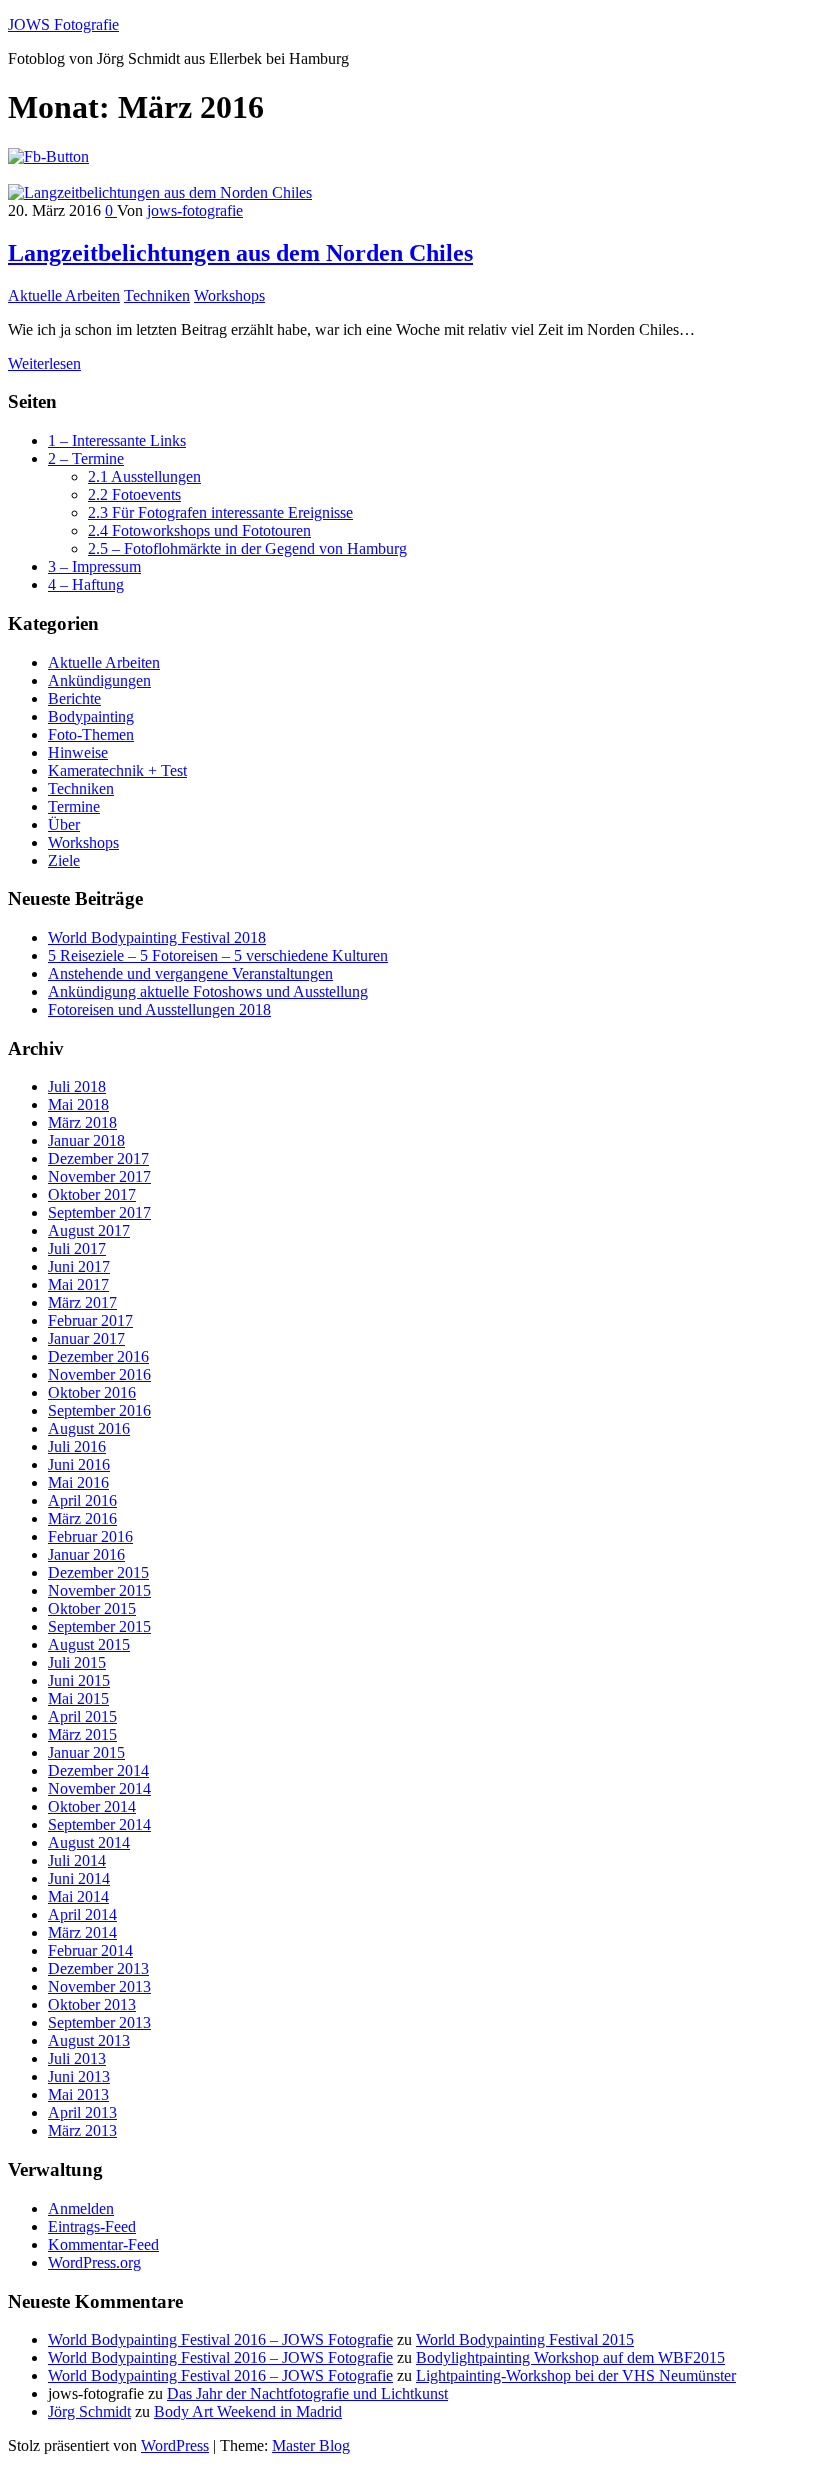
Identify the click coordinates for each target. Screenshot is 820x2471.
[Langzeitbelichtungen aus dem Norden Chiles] (160, 192)
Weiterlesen (44, 363)
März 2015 (82, 1734)
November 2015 (99, 1590)
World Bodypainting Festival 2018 (157, 937)
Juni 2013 (79, 2076)
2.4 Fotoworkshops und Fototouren (199, 530)
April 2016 (82, 1500)
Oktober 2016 (92, 1392)
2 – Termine (86, 458)
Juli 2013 (77, 2058)
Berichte (74, 698)
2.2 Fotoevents (134, 494)
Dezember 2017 (98, 1158)
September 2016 (99, 1410)
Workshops (229, 295)
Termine (74, 806)
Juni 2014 (79, 1878)
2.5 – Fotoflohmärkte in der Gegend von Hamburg (247, 548)
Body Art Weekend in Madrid (248, 2411)
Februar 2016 (90, 1536)
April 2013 (82, 2112)
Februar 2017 (90, 1320)
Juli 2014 (77, 1860)
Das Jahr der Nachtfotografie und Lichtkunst (307, 2393)
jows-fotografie (195, 210)
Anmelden (81, 2208)
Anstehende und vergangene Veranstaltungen (190, 973)
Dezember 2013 (98, 1968)
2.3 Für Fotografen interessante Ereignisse (220, 512)
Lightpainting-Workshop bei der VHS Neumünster (576, 2375)
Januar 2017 (86, 1338)
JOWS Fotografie (63, 24)
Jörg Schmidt (89, 2411)
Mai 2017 (78, 1284)
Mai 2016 (78, 1482)
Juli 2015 (77, 1662)
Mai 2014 (78, 1896)
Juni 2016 (79, 1464)
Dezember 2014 (98, 1770)
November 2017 (99, 1176)
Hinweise (78, 752)
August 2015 (89, 1644)
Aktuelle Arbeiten (64, 295)
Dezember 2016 (98, 1356)
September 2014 (99, 1824)
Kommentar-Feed (103, 2244)
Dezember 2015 (98, 1572)
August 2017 (89, 1230)
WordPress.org (94, 2262)
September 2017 (99, 1212)
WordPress (175, 2445)
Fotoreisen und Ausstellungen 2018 (159, 1009)
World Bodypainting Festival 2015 (525, 2339)
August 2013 (89, 2040)
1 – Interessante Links (117, 440)
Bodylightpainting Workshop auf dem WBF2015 (570, 2357)
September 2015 (99, 1626)
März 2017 (82, 1302)
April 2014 (82, 1914)
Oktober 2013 (92, 2004)
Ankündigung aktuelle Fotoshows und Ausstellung (208, 991)
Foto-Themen (91, 734)
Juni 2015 (79, 1680)
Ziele (64, 860)
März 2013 (82, 2130)
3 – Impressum (94, 566)
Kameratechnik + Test (117, 770)
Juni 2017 (79, 1266)
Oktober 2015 (92, 1608)
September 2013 (99, 2022)
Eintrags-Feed (92, 2226)
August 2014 (89, 1842)
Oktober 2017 (92, 1194)
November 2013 (99, 1986)
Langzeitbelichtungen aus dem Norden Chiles (240, 253)
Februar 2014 (90, 1950)
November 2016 (99, 1374)
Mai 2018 (78, 1104)
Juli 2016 (77, 1446)
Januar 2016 (86, 1554)
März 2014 (82, 1932)
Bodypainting (91, 716)
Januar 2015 (86, 1752)
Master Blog (311, 2445)
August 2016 (89, 1428)
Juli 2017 (77, 1248)
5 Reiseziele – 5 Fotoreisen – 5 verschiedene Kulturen (218, 955)
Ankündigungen (99, 680)
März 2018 (82, 1122)
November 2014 (99, 1788)
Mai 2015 (78, 1698)
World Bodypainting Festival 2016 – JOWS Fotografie (220, 2339)
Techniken (157, 295)
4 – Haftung (86, 584)
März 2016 (82, 1518)
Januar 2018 (86, 1140)
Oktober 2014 (92, 1806)
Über (64, 824)
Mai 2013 (78, 2094)
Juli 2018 (77, 1086)
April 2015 (82, 1716)
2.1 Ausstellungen (144, 476)
